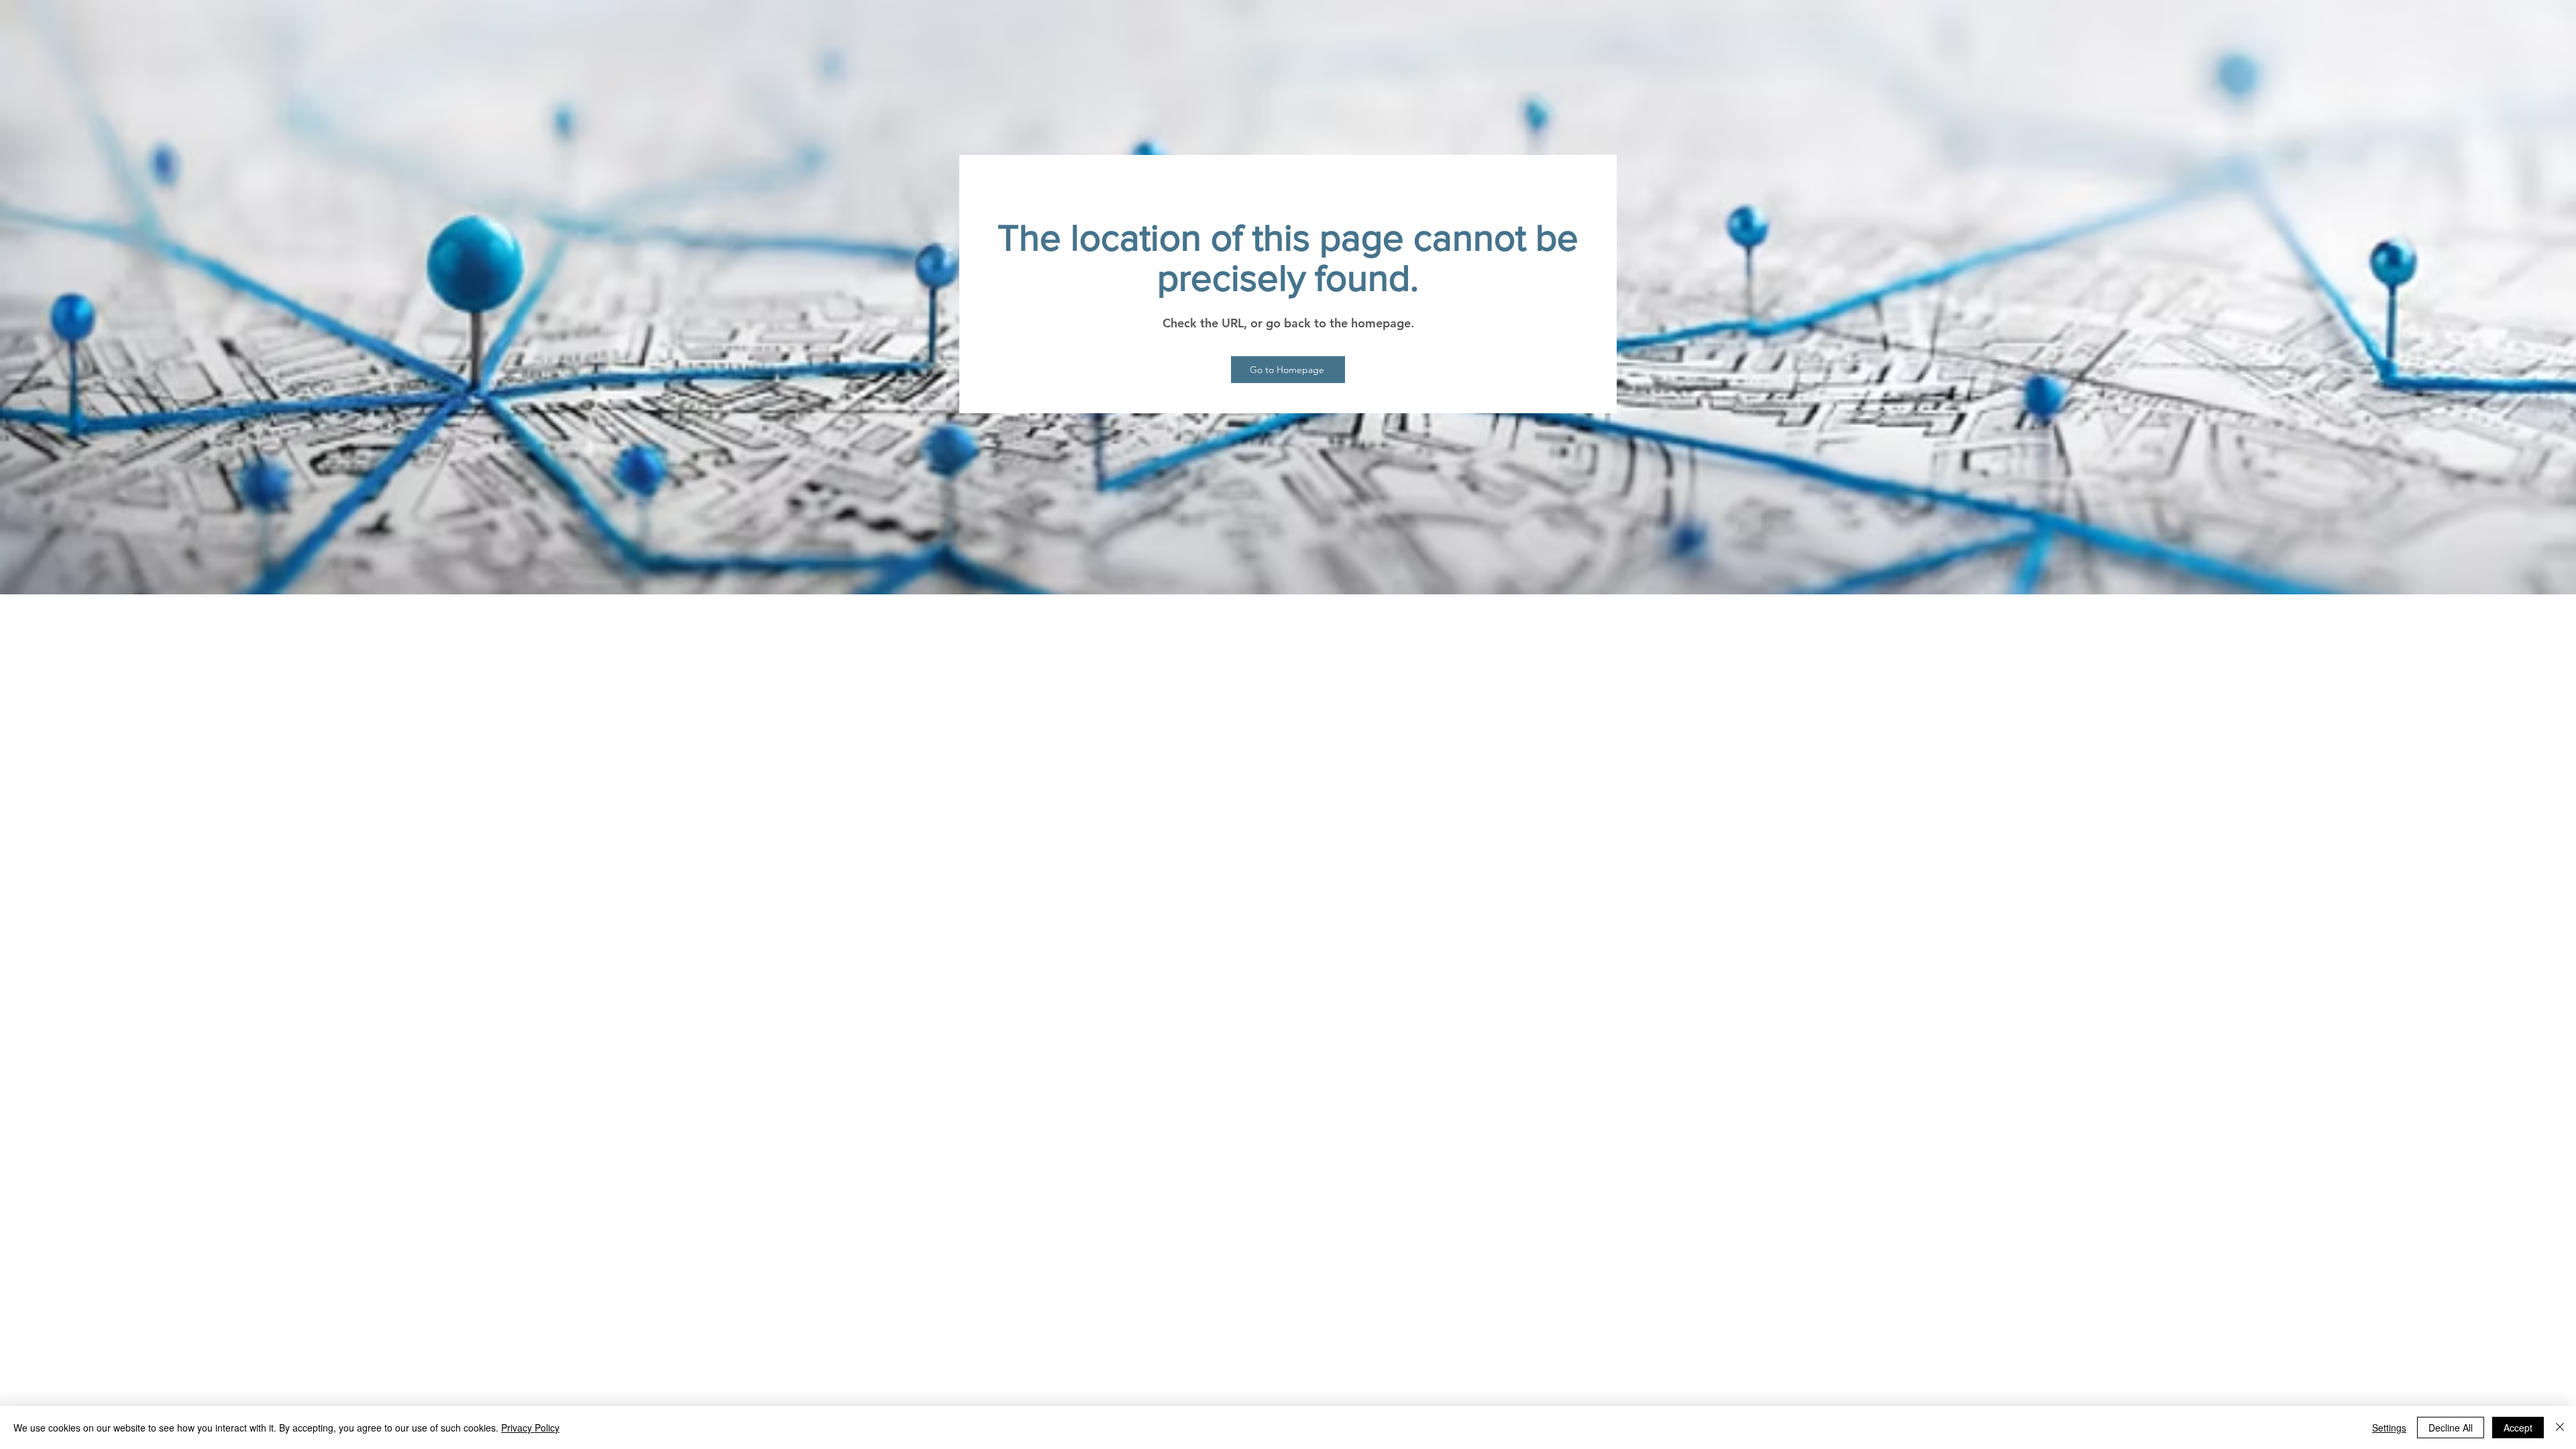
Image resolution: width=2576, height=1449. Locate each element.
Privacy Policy (530, 1428)
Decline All (2451, 1428)
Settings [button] (2389, 1428)
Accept (2518, 1428)
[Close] (2560, 1428)
